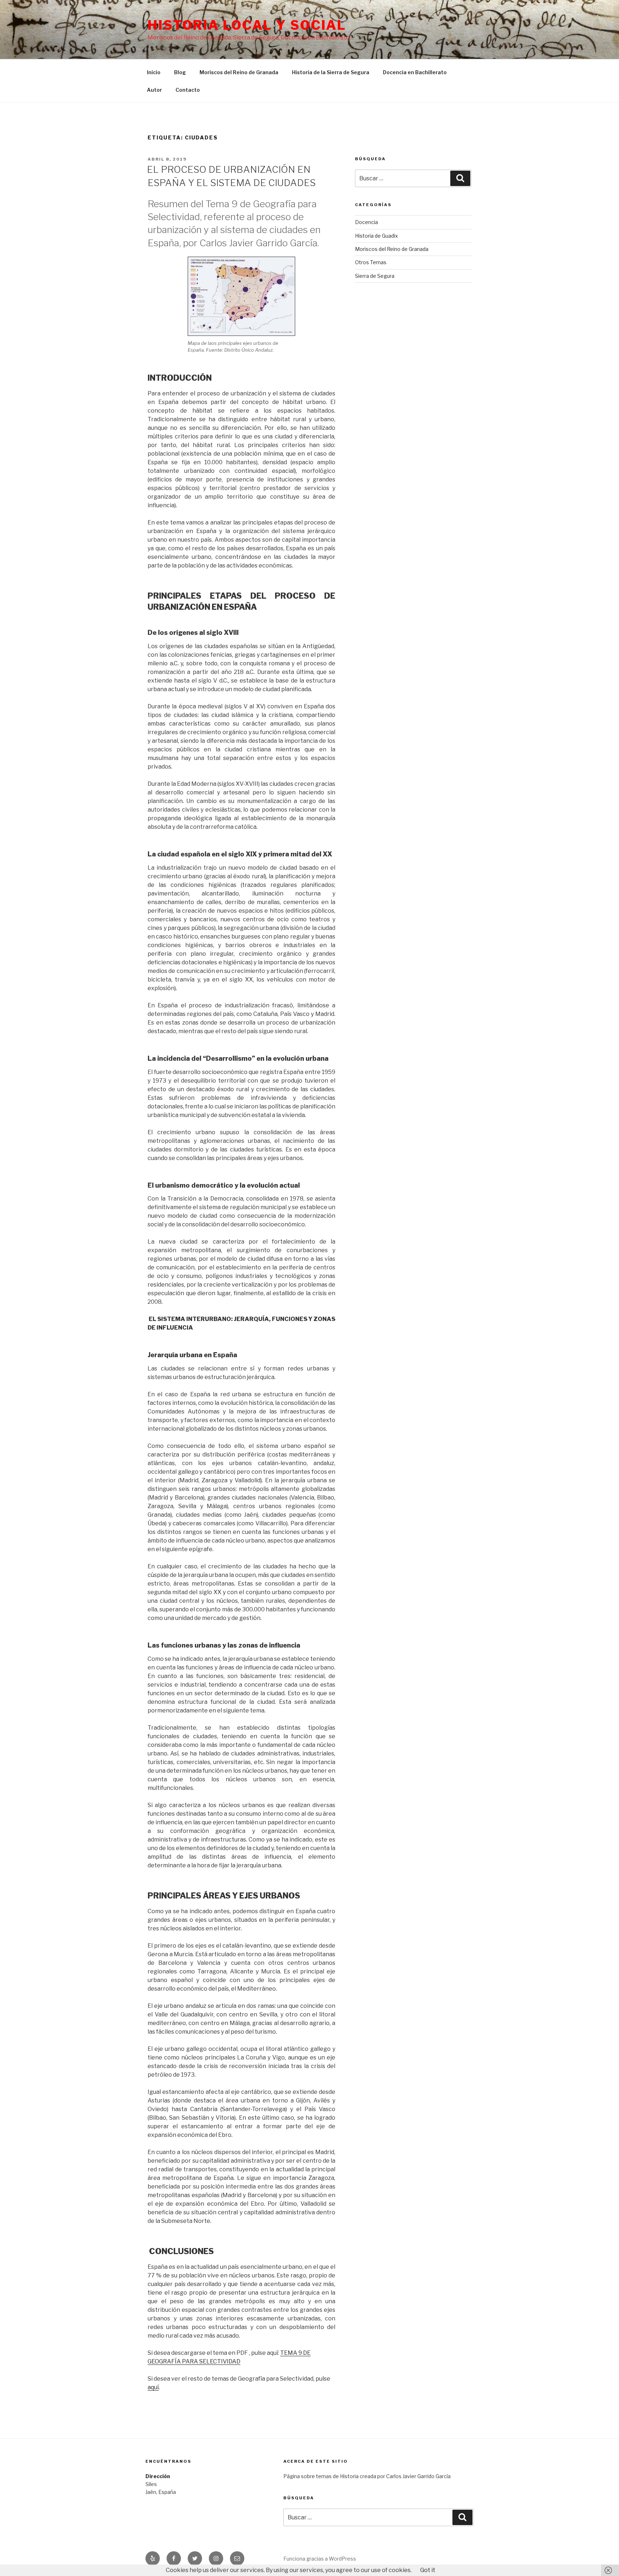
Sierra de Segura (375, 276)
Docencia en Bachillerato (415, 72)
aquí (153, 2387)
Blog (180, 72)
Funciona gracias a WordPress (320, 2559)
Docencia (366, 222)
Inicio (154, 72)
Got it (428, 2570)
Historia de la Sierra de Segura (331, 72)
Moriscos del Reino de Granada (239, 72)
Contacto (188, 90)
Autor (154, 90)
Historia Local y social (247, 25)
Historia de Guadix (376, 236)
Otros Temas (371, 262)
